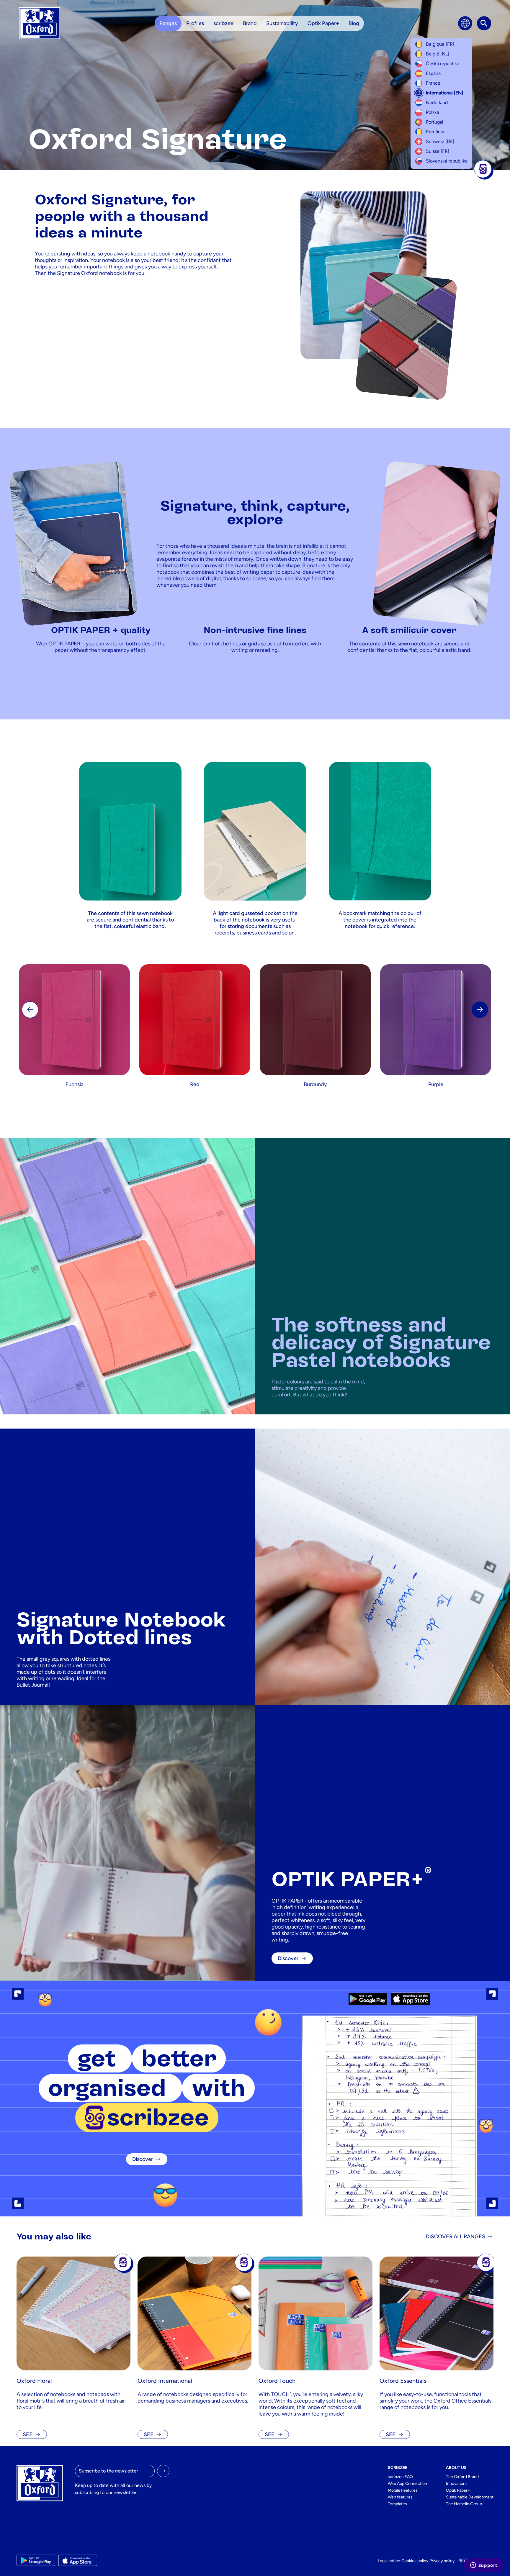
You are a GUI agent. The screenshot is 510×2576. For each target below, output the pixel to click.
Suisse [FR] (438, 151)
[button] (480, 1010)
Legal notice (389, 2561)
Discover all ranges (456, 2236)
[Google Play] (368, 1999)
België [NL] (438, 54)
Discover (143, 2159)
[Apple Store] (411, 1999)
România (435, 132)
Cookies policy (415, 2561)
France (433, 83)
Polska (433, 112)
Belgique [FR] (440, 44)
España (433, 73)
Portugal (435, 122)
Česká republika (443, 64)
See (28, 2434)
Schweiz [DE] (440, 141)
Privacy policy (442, 2561)
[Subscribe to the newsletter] (163, 2471)
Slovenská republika (447, 161)
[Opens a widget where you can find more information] (484, 2566)
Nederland (437, 103)
